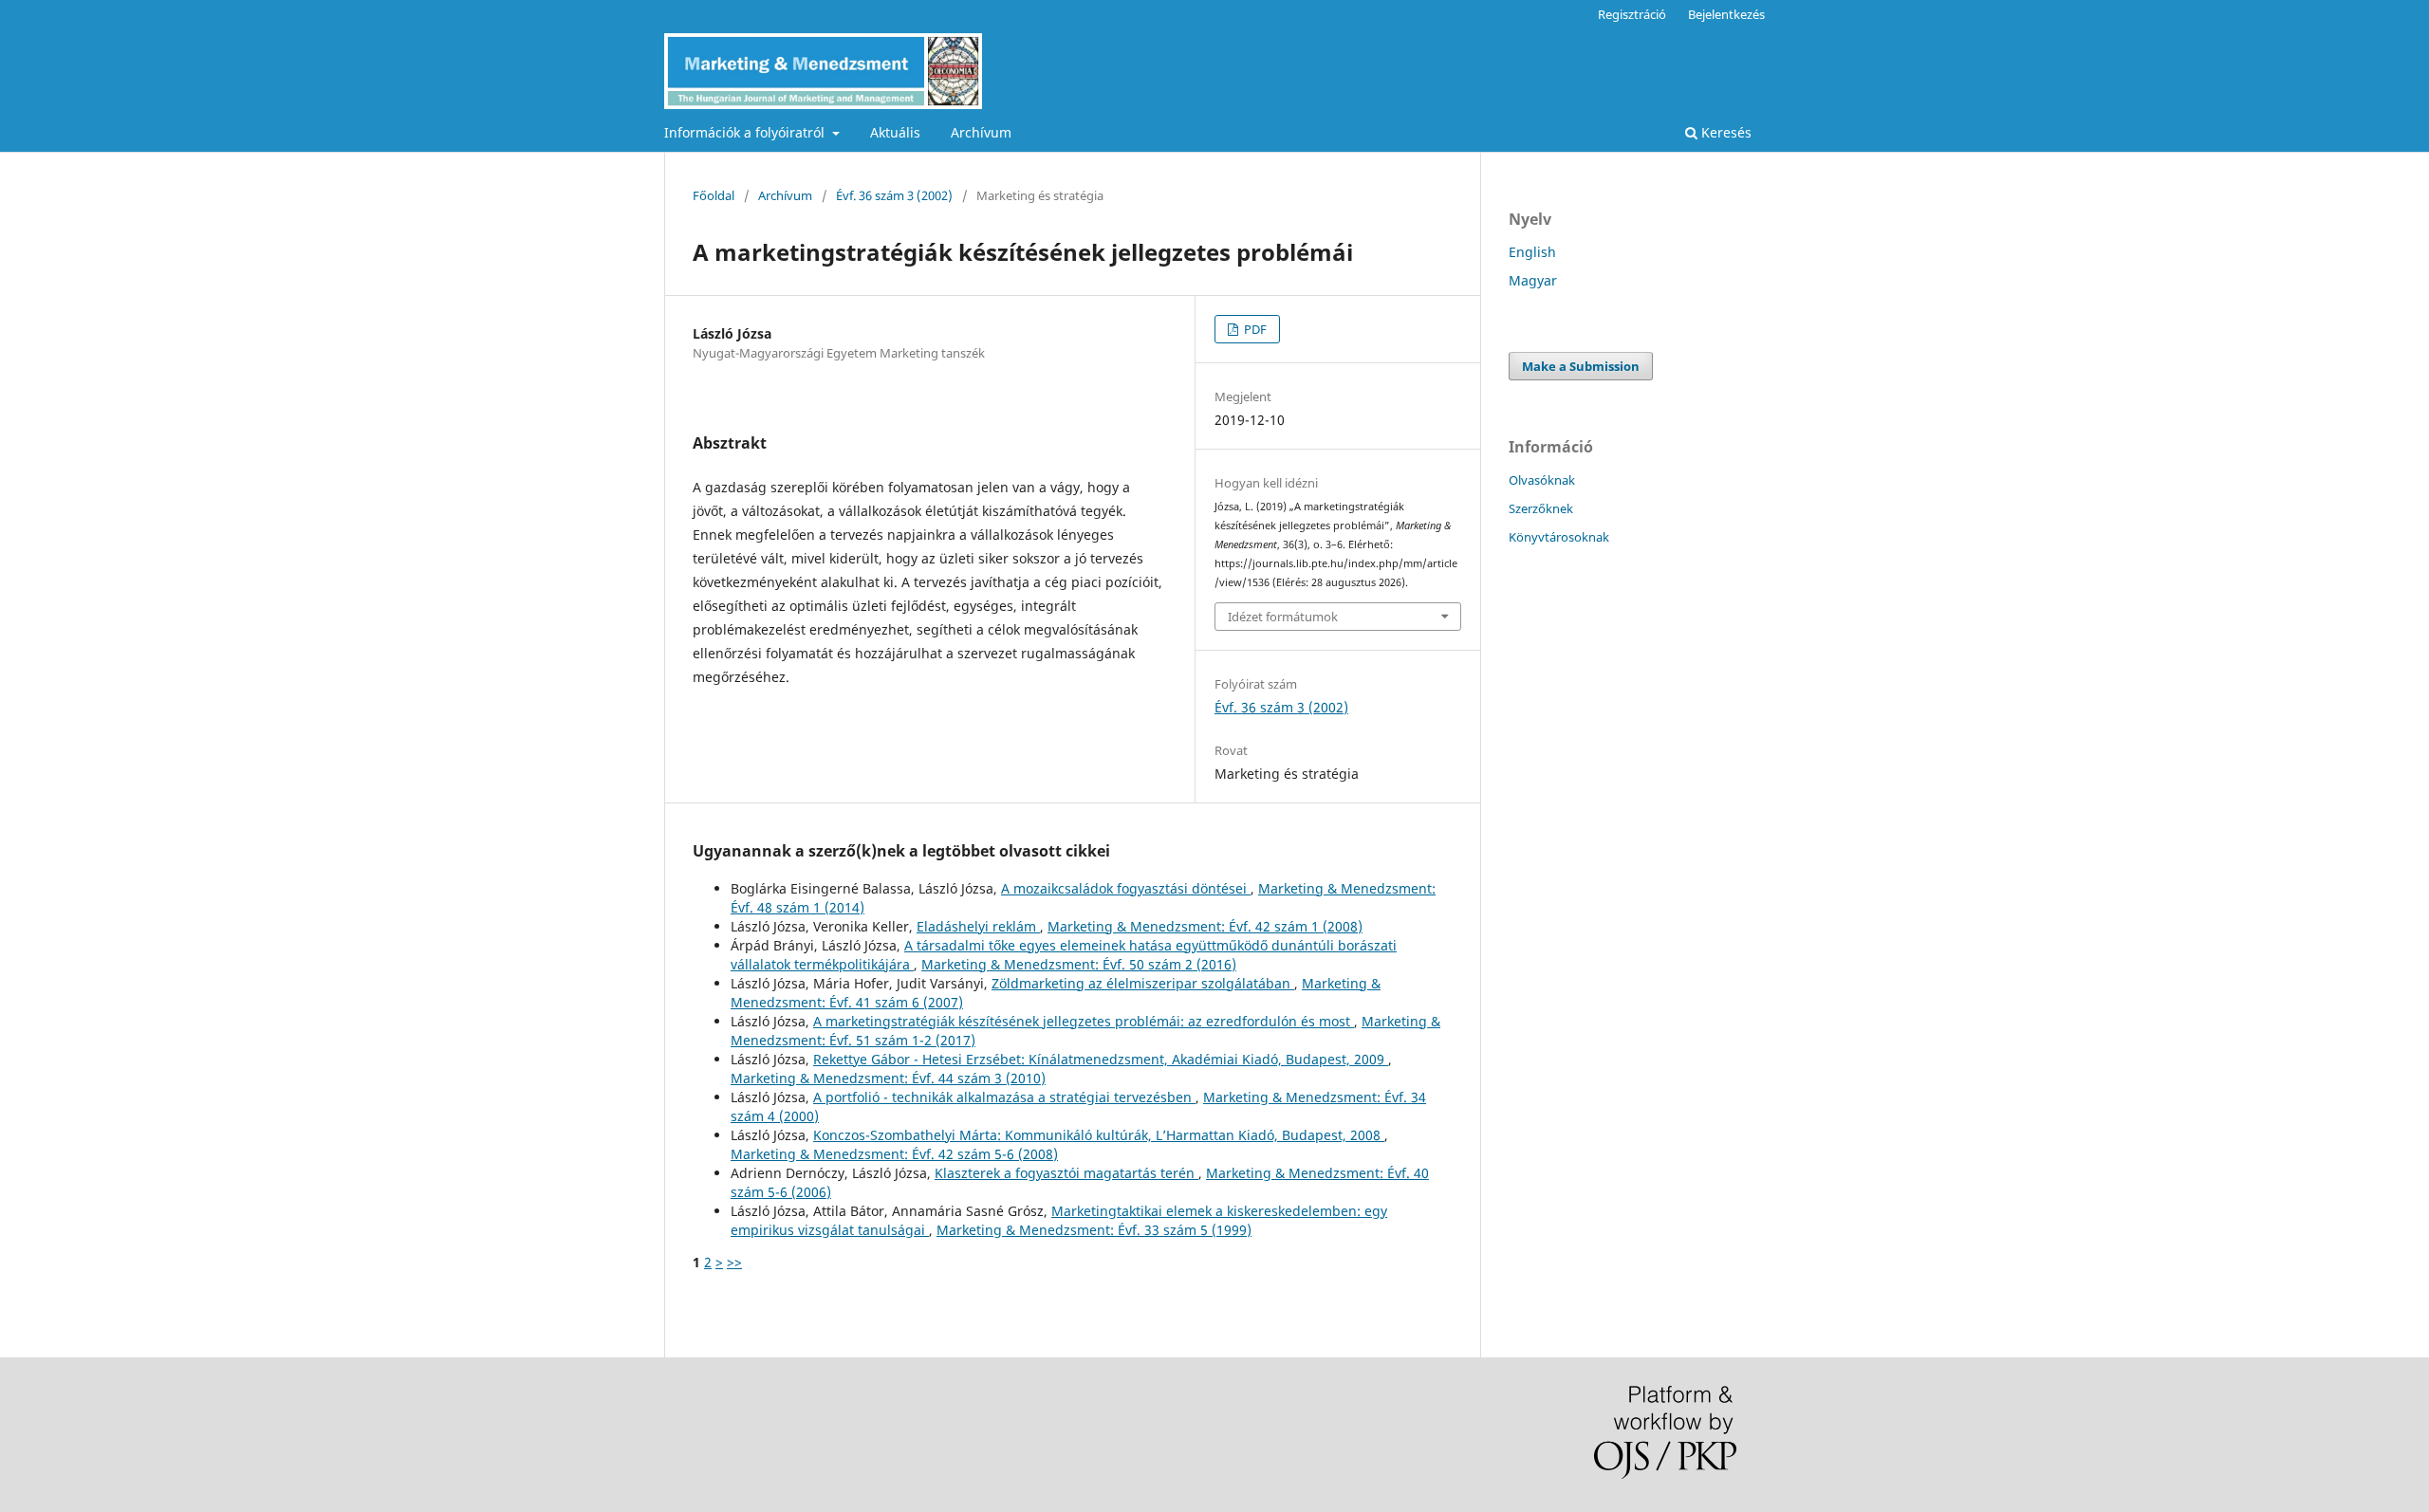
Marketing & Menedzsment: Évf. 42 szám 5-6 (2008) (894, 1154)
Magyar (1533, 280)
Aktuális (895, 132)
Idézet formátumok (1283, 617)
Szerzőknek (1541, 508)
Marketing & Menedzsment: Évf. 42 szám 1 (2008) (1205, 926)
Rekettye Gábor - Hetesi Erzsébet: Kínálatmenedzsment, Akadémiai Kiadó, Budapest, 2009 (1101, 1059)
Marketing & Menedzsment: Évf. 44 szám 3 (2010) (888, 1078)
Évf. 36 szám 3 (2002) (894, 195)
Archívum (981, 132)
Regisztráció (1632, 14)
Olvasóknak (1542, 480)
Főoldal (714, 195)
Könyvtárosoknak (1559, 537)
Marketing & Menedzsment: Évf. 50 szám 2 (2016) (1079, 964)
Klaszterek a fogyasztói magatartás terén (1066, 1173)
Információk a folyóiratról (746, 132)
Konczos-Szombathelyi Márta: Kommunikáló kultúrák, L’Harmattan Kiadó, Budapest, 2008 (1099, 1135)
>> (734, 1262)
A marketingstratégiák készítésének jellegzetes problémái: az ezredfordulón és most (1084, 1021)
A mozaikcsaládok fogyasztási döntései (1126, 888)
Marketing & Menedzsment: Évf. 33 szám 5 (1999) (1094, 1230)
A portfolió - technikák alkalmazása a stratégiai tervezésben (1004, 1097)
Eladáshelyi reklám (978, 926)
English (1532, 252)
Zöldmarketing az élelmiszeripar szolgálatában (1143, 983)
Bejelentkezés (1726, 14)
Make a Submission (1581, 366)
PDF (1254, 329)
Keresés (1724, 132)
